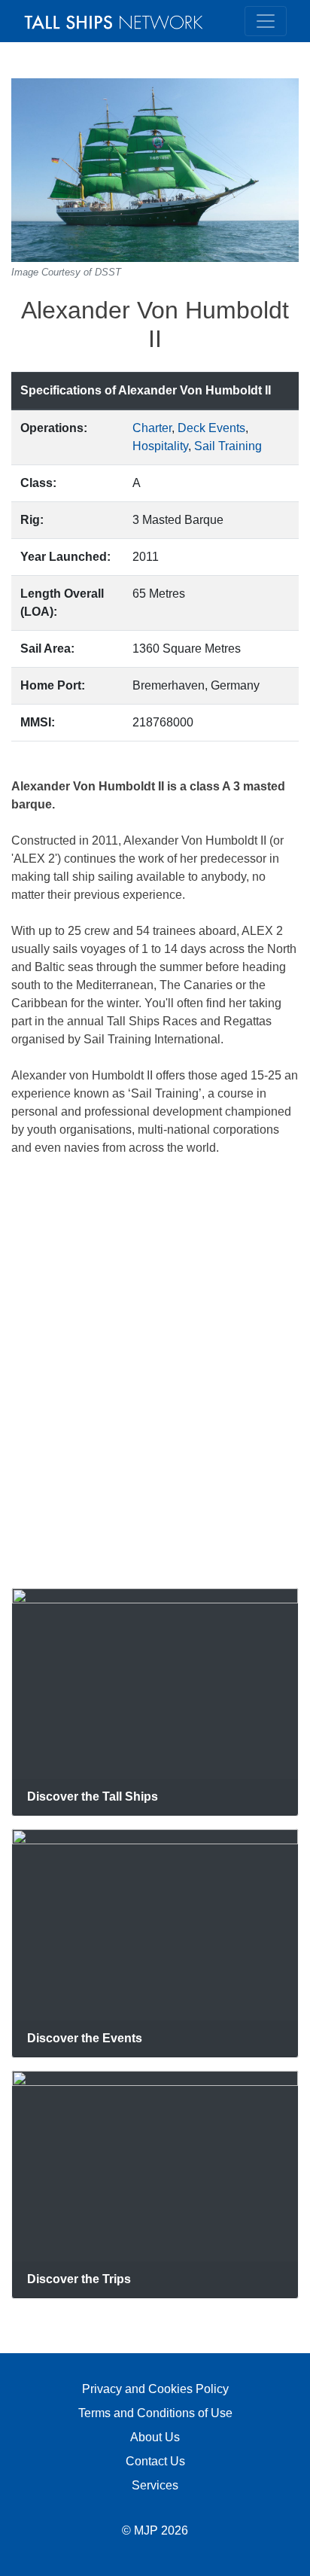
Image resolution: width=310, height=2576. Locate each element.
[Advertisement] (155, 1372)
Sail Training (228, 446)
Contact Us (155, 2461)
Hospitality (160, 446)
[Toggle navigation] (266, 21)
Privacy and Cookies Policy (155, 2389)
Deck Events (211, 428)
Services (155, 2485)
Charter (152, 428)
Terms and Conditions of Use (155, 2413)
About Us (155, 2437)
